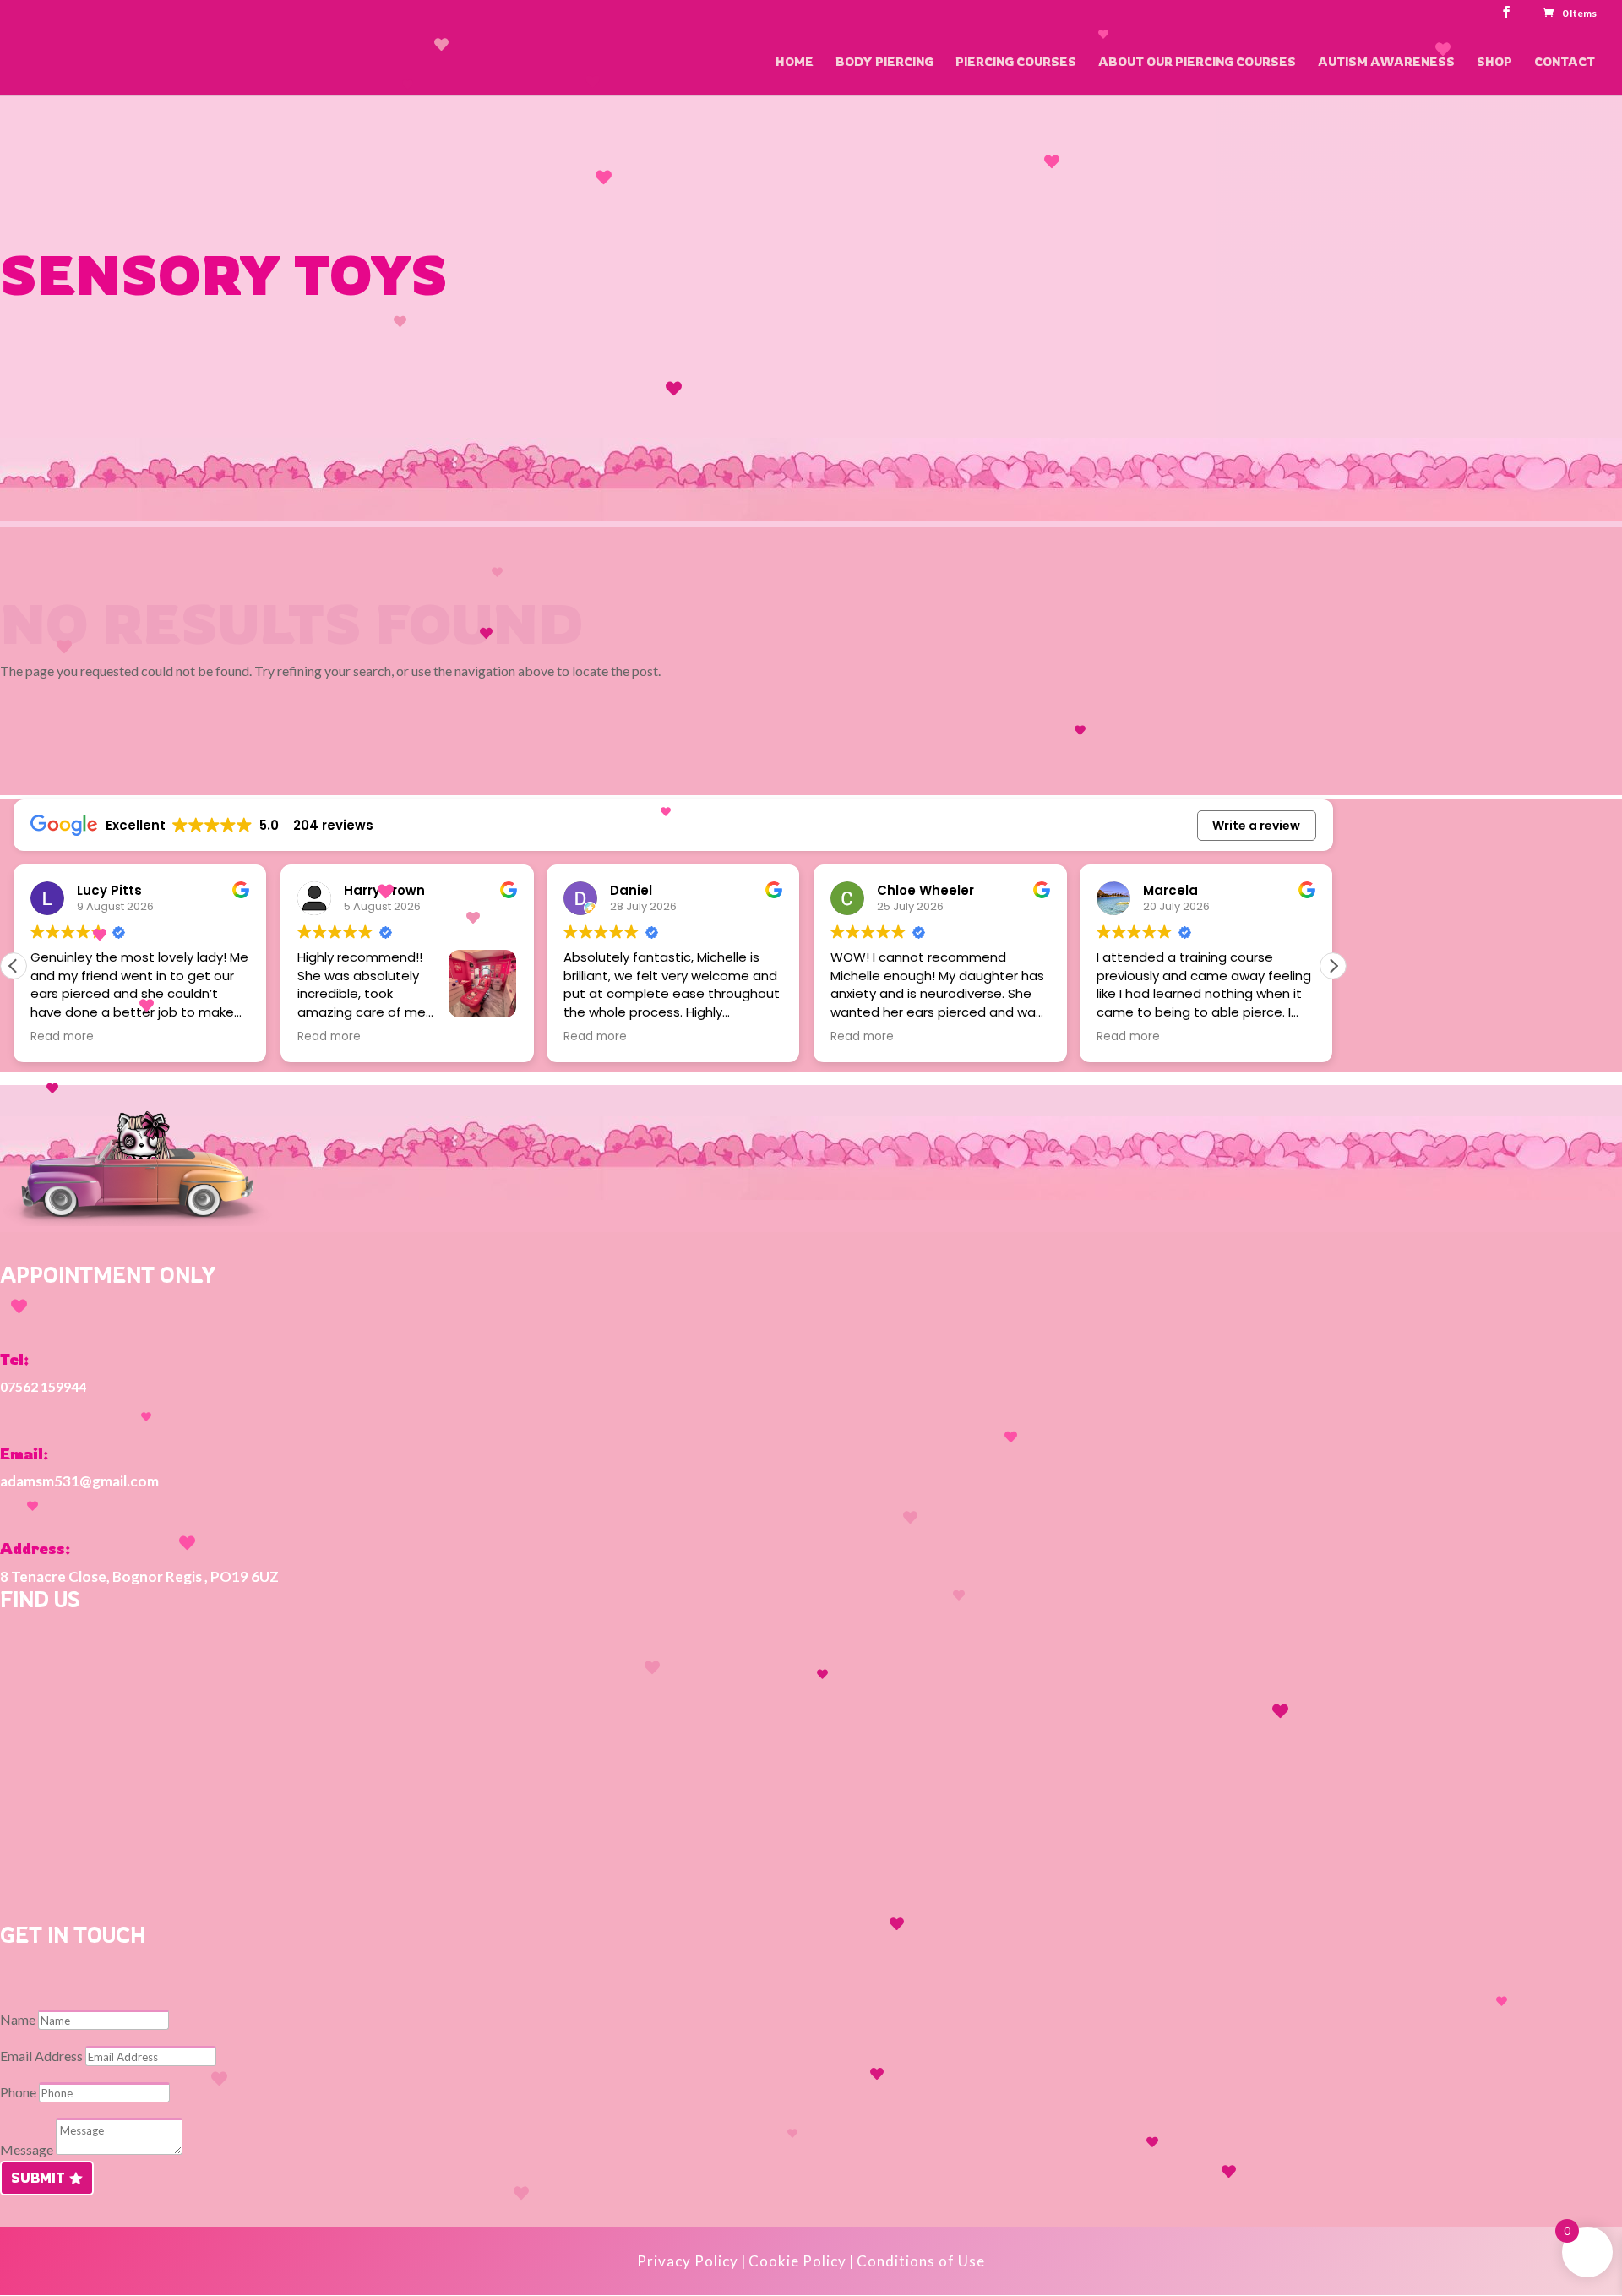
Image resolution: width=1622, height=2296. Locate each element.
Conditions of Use (921, 2261)
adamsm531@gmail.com (79, 1481)
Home (795, 62)
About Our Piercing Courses (1197, 62)
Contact (1565, 62)
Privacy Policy (688, 2261)
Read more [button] (62, 1037)
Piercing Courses (1016, 62)
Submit (38, 2178)
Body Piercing (884, 62)
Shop (1494, 62)
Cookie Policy (797, 2261)
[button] (1333, 966)
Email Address (41, 2056)
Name (18, 2019)
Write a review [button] (1256, 826)
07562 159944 (43, 1386)
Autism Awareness (1386, 62)
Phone (18, 2092)
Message (27, 2149)
